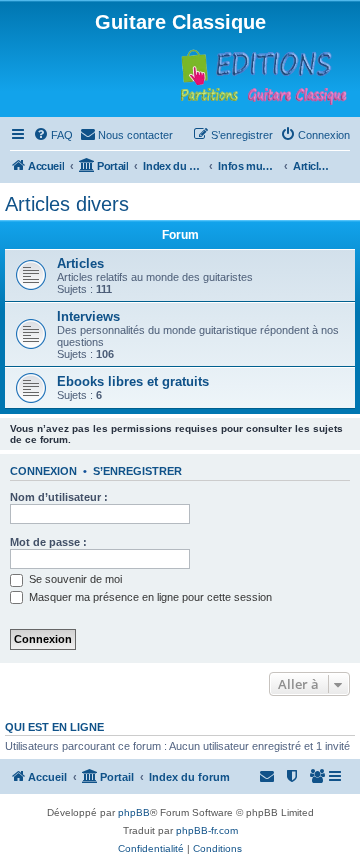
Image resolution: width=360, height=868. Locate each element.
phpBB (134, 812)
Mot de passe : (48, 542)
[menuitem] (53, 135)
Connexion (43, 471)
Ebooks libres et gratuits (133, 381)
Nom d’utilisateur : (59, 497)
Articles (80, 263)
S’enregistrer (137, 471)
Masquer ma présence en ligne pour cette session (149, 597)
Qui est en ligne (54, 727)
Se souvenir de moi (74, 579)
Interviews (88, 316)
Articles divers (67, 204)
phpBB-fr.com (207, 830)
